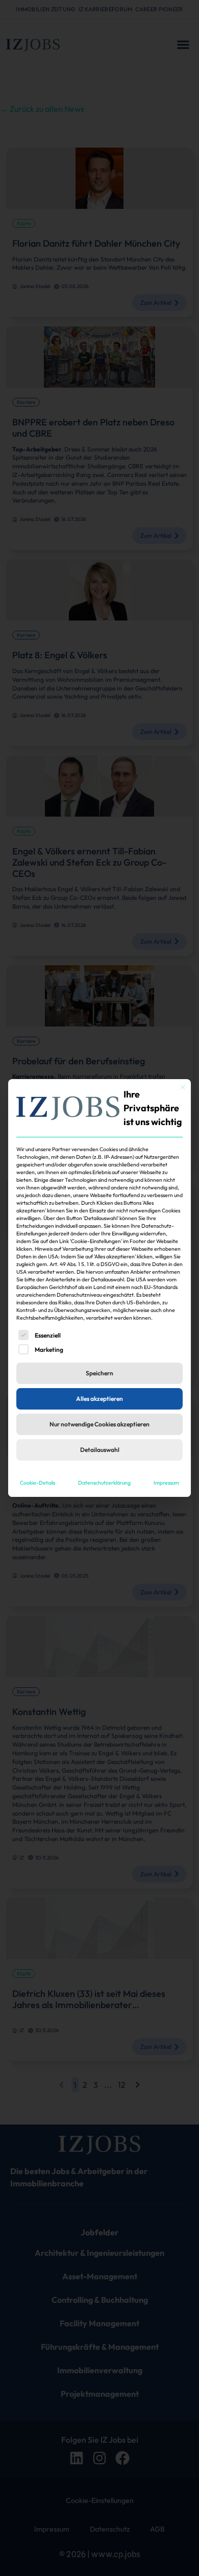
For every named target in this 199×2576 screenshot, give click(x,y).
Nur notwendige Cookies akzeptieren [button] (99, 1424)
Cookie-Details (38, 1483)
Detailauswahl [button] (100, 1450)
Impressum (166, 1483)
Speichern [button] (99, 1373)
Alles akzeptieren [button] (99, 1399)
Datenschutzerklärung (104, 1483)
